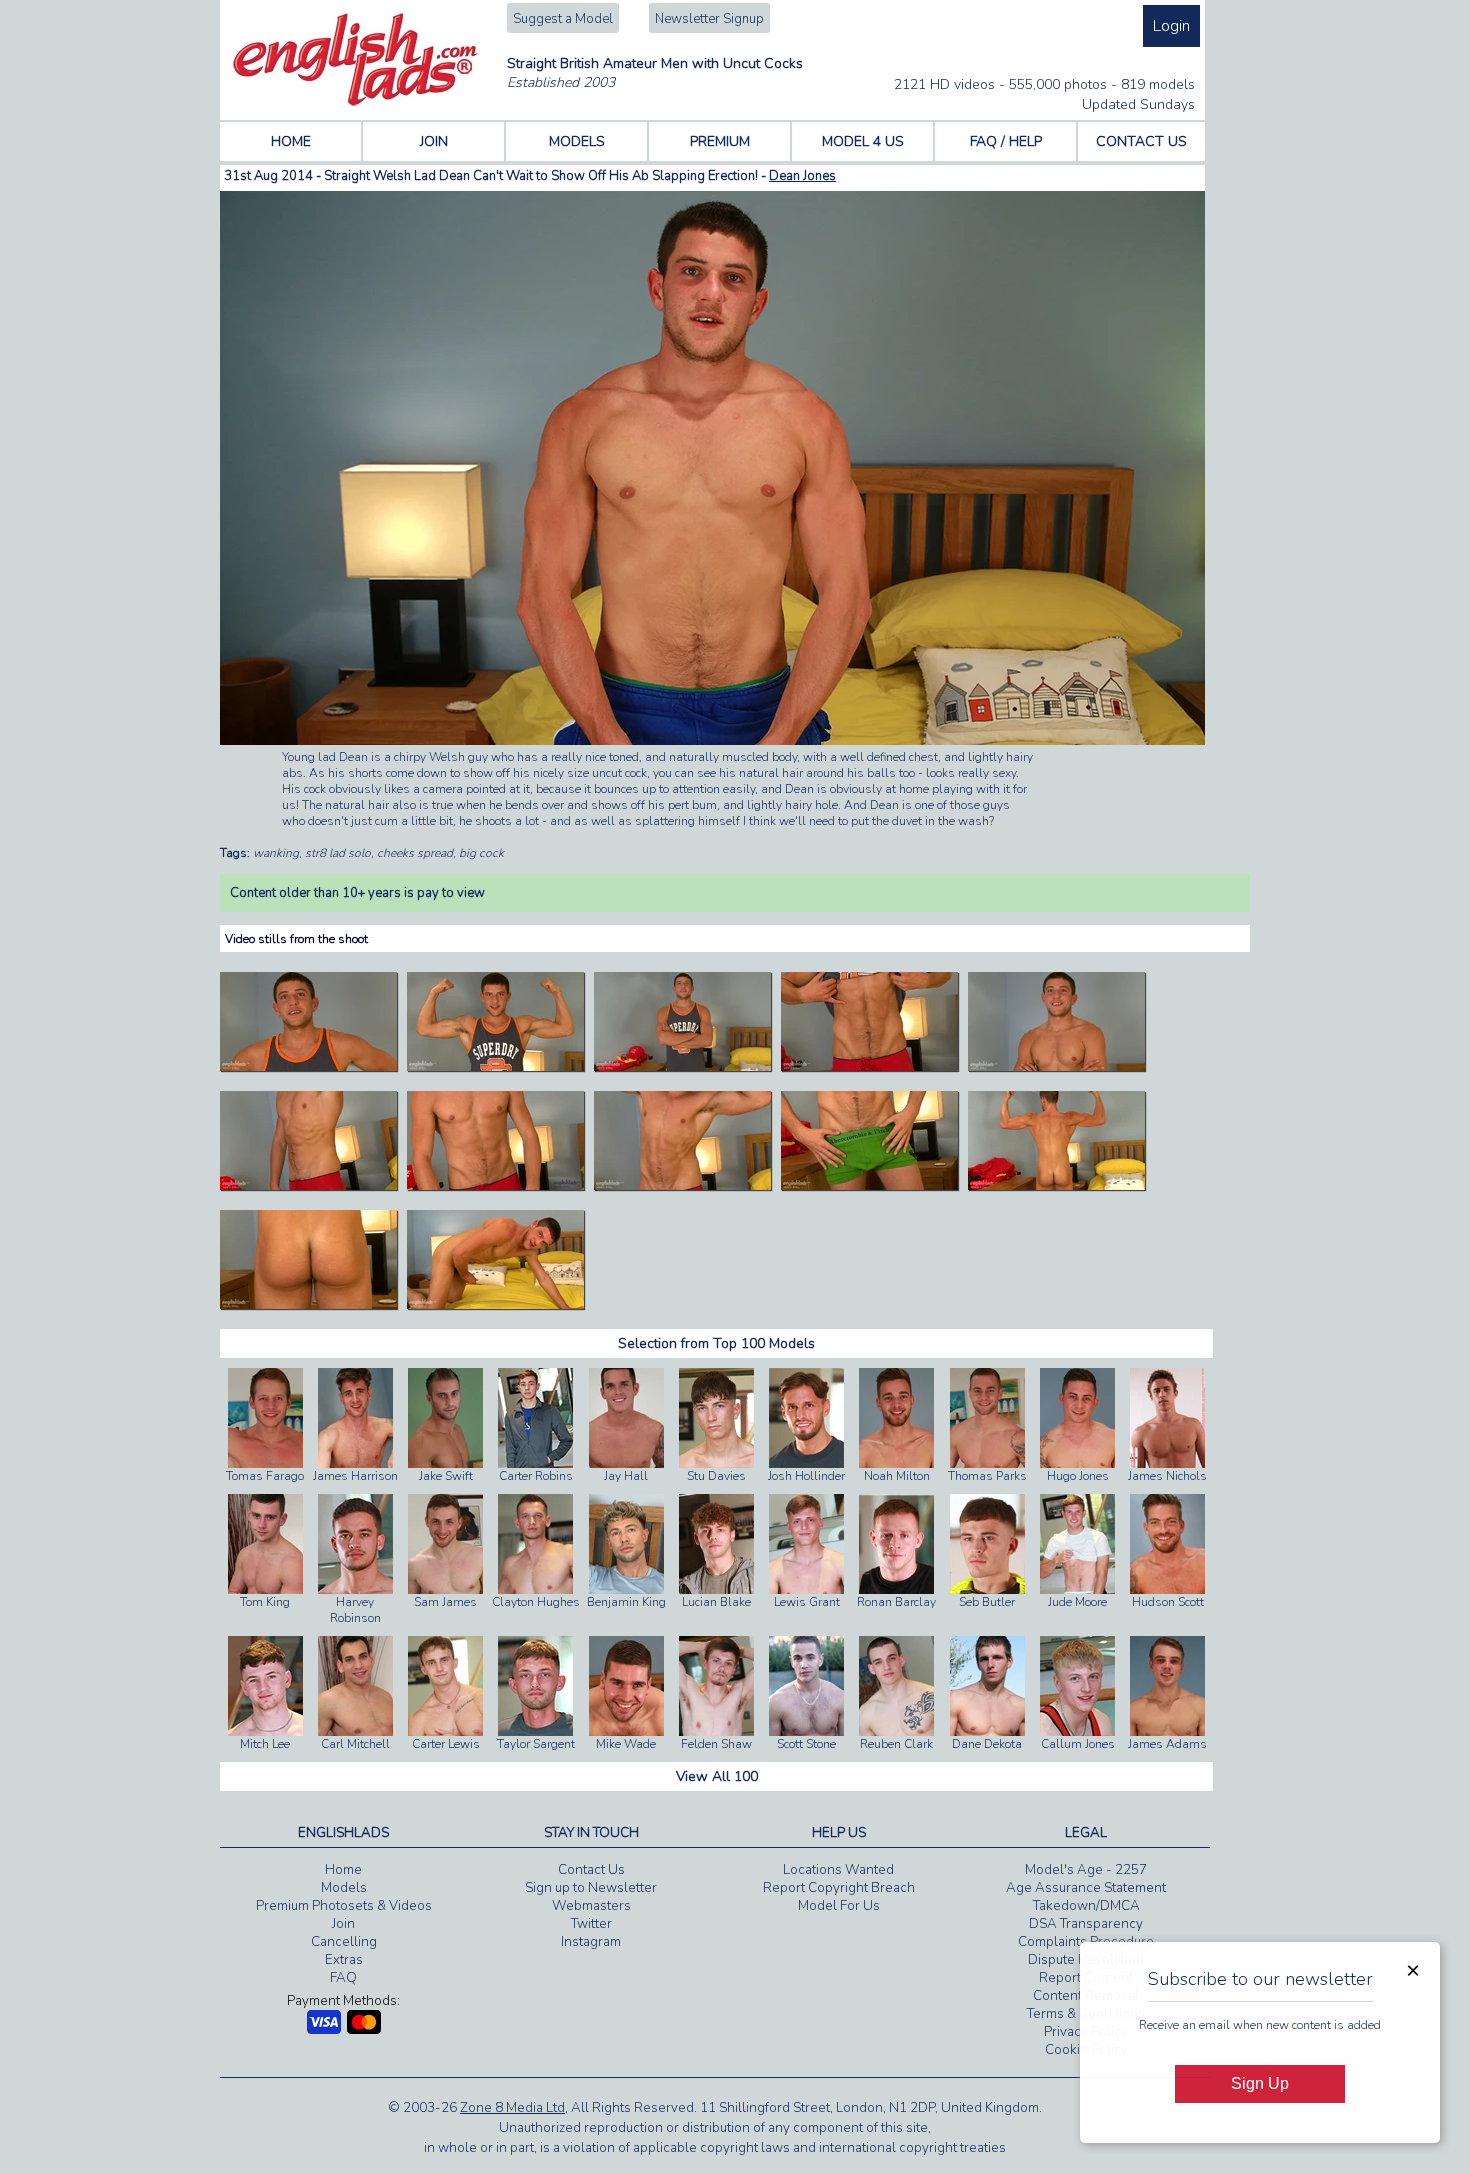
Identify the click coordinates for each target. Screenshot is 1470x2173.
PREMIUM (720, 141)
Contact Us (591, 1870)
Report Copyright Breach (839, 1888)
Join (343, 1924)
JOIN (434, 141)
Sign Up (1260, 2083)
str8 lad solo (338, 853)
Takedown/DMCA (1086, 1906)
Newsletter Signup (709, 19)
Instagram (591, 1942)
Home (343, 1870)
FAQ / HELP (1006, 141)
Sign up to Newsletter (591, 1888)
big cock (481, 853)
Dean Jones (802, 176)
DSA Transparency (1086, 1924)
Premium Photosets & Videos (344, 1906)
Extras (344, 1960)
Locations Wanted (838, 1870)
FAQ (343, 1978)
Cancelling (344, 1942)
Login (1171, 26)
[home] (355, 102)
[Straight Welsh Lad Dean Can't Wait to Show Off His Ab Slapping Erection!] (308, 1067)
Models (344, 1888)
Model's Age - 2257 (1086, 1870)
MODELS (577, 141)
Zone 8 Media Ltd (512, 2108)
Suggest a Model (563, 19)
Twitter (591, 1924)
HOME (291, 141)
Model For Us (839, 1906)
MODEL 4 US (863, 141)
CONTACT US (1141, 141)
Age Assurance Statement (1086, 1888)
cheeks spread (415, 853)
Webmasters (591, 1906)
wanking (276, 853)
